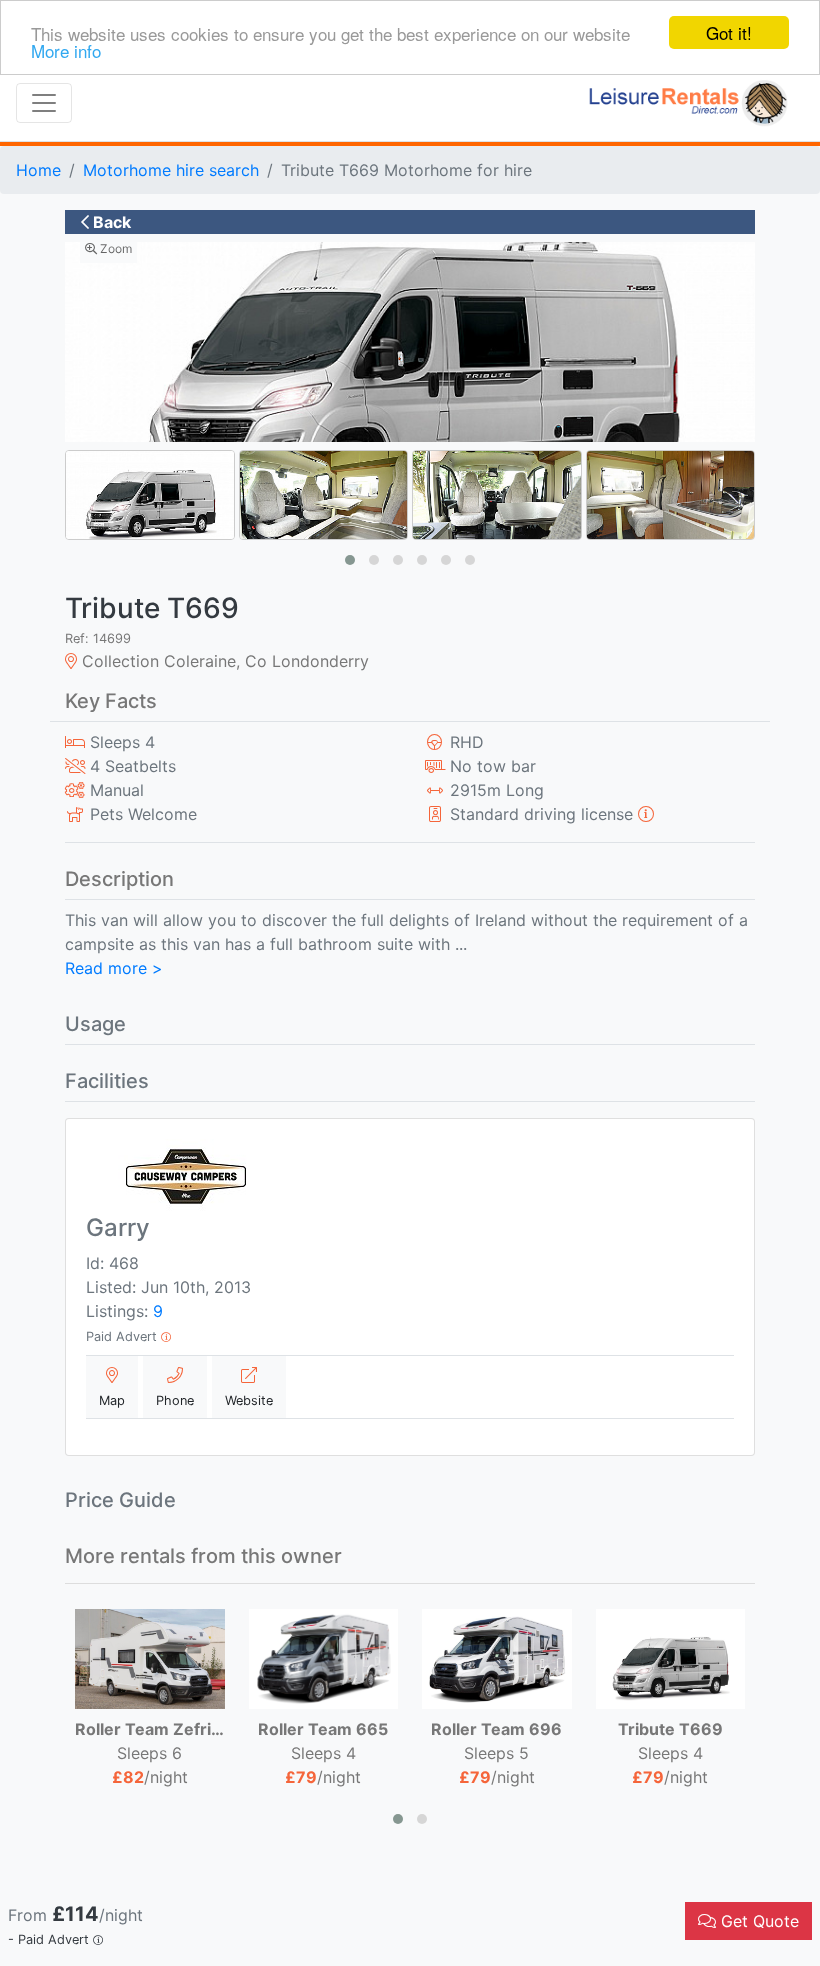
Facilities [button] (107, 1081)
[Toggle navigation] (44, 103)
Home (38, 170)
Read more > (114, 968)
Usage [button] (95, 1024)
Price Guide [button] (120, 1500)
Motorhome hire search (171, 170)
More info (66, 50)
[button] (350, 560)
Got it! (729, 32)
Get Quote (757, 1921)
